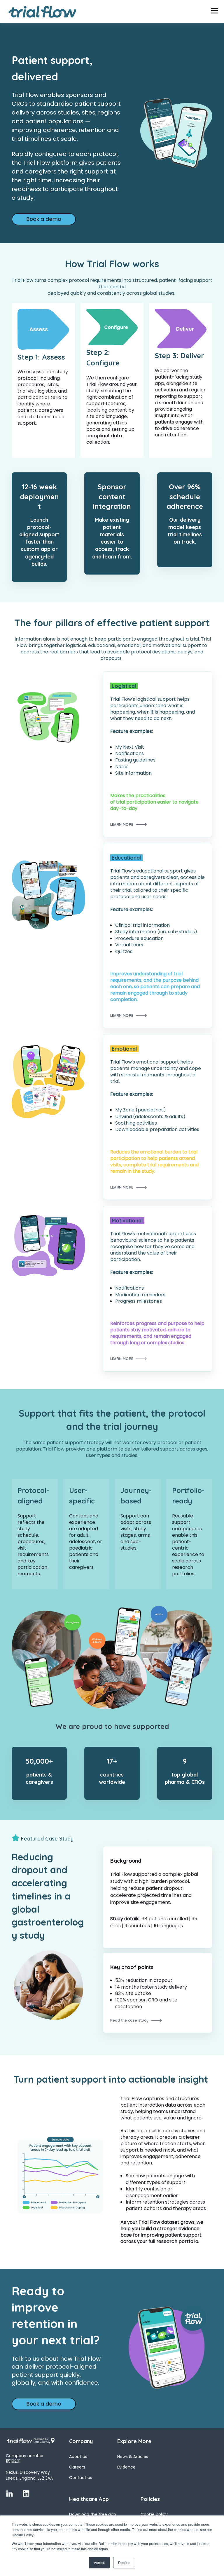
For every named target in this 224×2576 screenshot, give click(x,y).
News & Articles (133, 2457)
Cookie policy (154, 2515)
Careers (77, 2467)
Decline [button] (124, 2562)
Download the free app (93, 2515)
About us (78, 2457)
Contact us (81, 2478)
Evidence (126, 2467)
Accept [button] (99, 2562)
